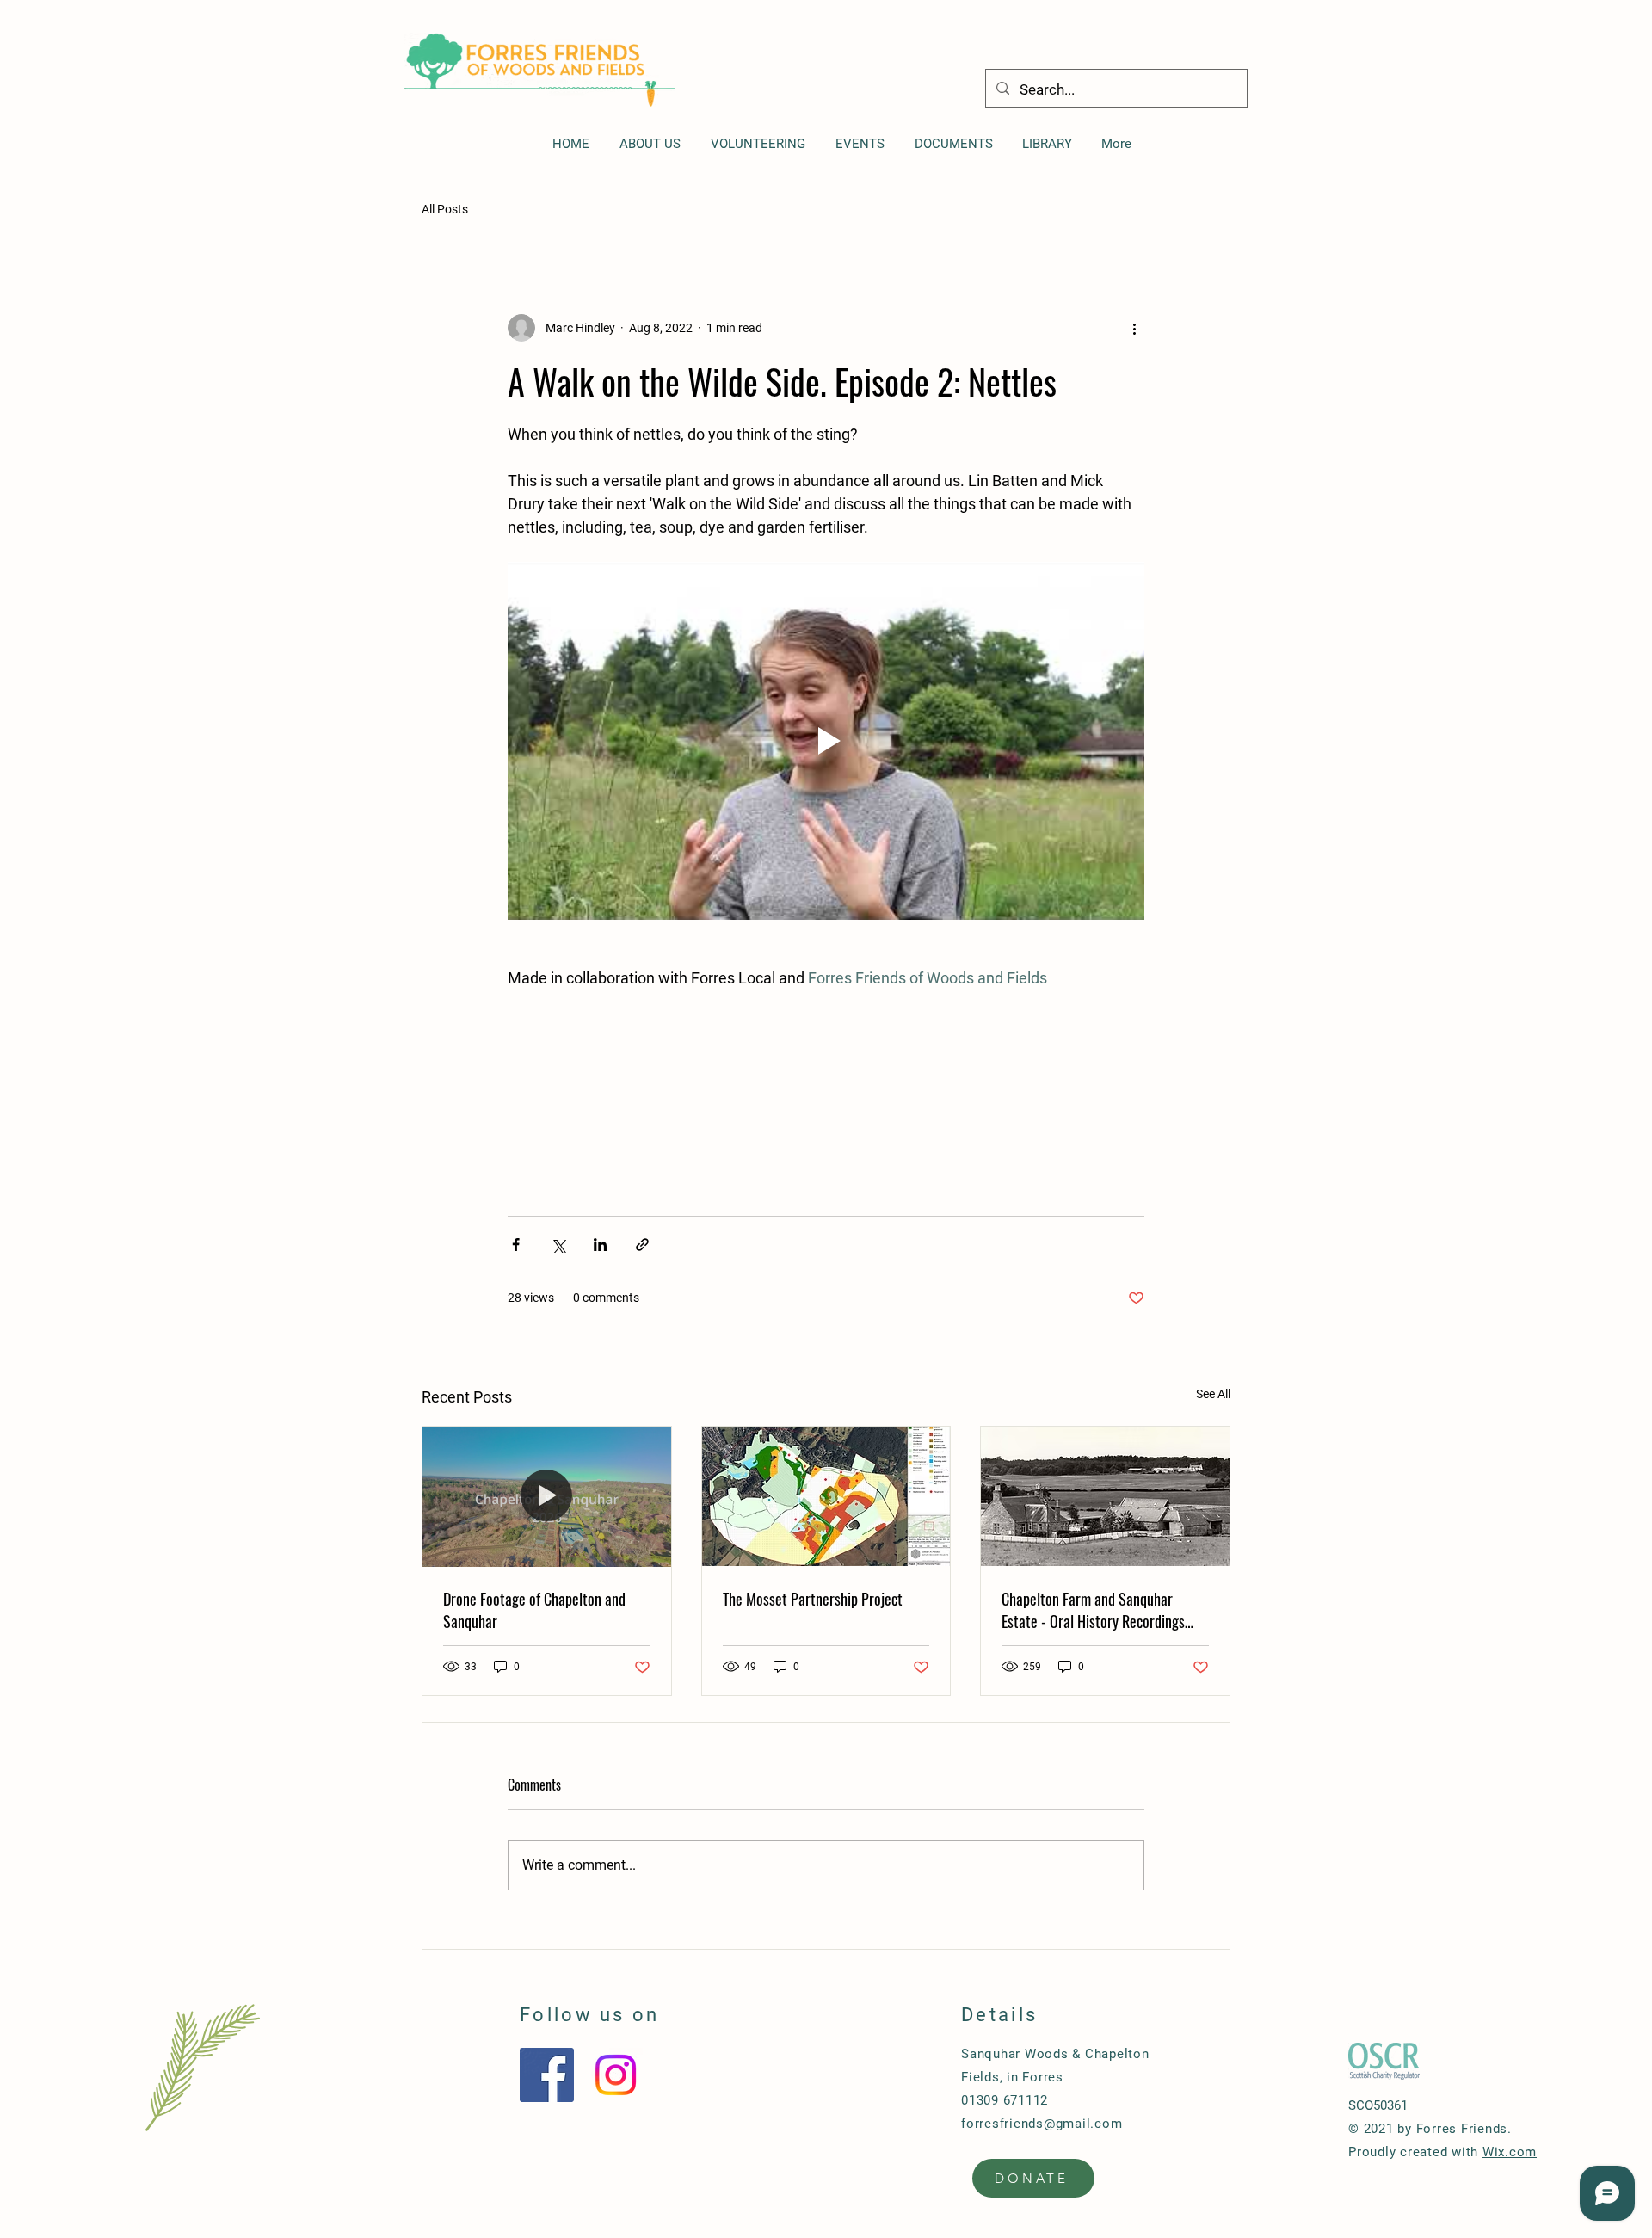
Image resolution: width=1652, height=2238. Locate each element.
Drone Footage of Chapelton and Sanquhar (534, 1610)
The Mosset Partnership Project (813, 1599)
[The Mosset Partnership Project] (826, 1496)
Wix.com (1510, 2152)
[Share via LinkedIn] (600, 1245)
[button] (953, 144)
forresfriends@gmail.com (1042, 2124)
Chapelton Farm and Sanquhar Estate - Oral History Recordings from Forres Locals (1093, 1610)
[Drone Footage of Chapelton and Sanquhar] (547, 1496)
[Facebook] (547, 2075)
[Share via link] (642, 1245)
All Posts (445, 209)
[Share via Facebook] (516, 1245)
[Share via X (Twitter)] (558, 1245)
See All (1213, 1394)
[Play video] (826, 741)
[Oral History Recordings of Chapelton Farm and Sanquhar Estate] (1105, 1496)
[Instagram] (616, 2075)
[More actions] (1134, 328)
